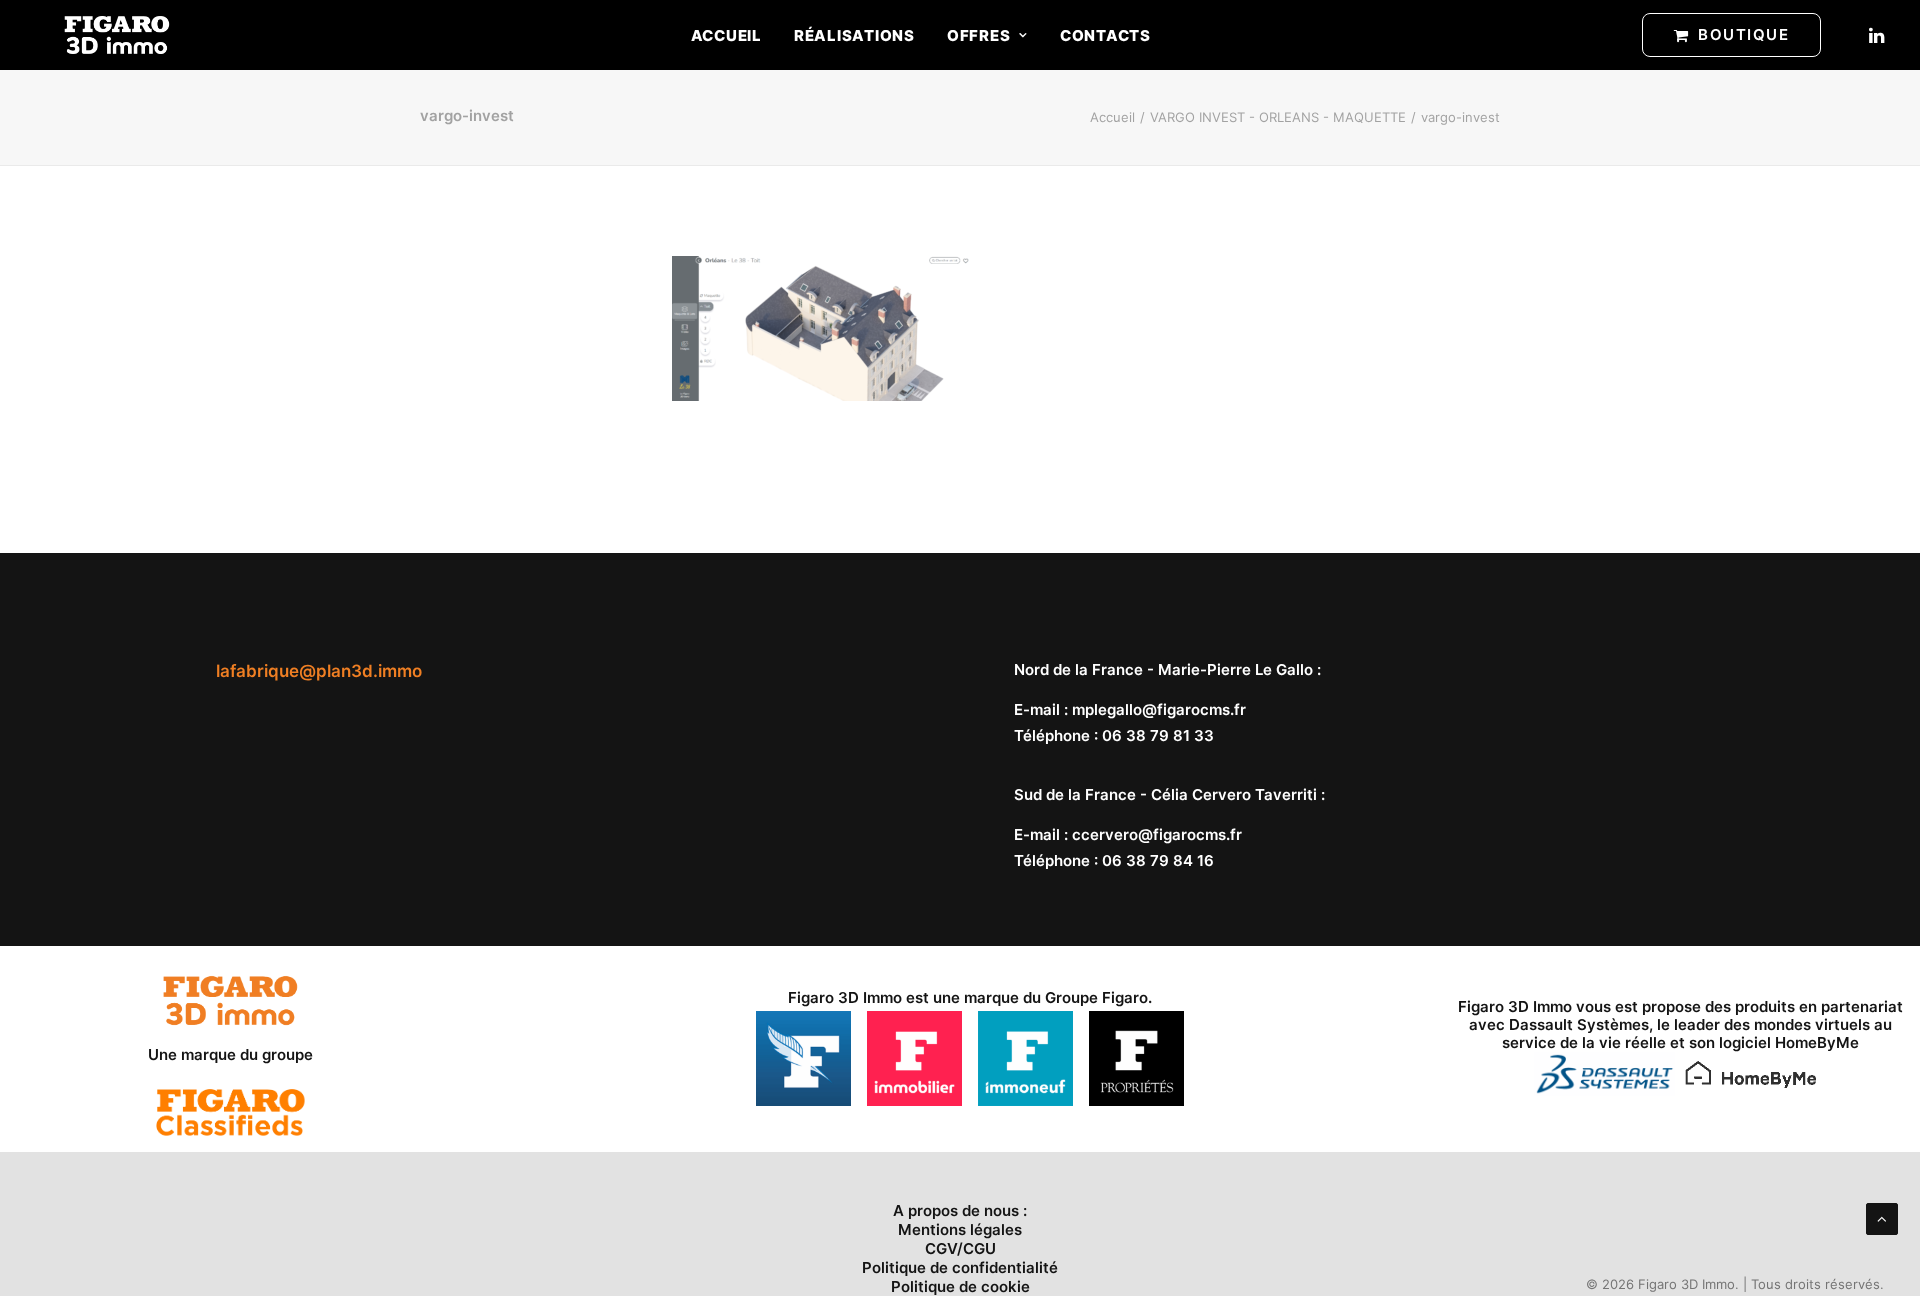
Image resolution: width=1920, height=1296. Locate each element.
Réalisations (854, 35)
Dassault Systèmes (1579, 1024)
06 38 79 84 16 (1158, 860)
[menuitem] (726, 35)
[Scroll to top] (1882, 1217)
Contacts (1105, 35)
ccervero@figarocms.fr (1157, 834)
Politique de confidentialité (960, 1267)
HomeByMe (1817, 1042)
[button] (1875, 35)
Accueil (726, 35)
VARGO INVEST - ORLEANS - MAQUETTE (1278, 117)
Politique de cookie (960, 1286)
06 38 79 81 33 (1158, 735)
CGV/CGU (960, 1248)
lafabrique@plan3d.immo (319, 671)
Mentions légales (960, 1229)
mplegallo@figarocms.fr (1159, 709)
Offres (979, 35)
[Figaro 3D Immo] (117, 35)
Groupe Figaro (1096, 997)
